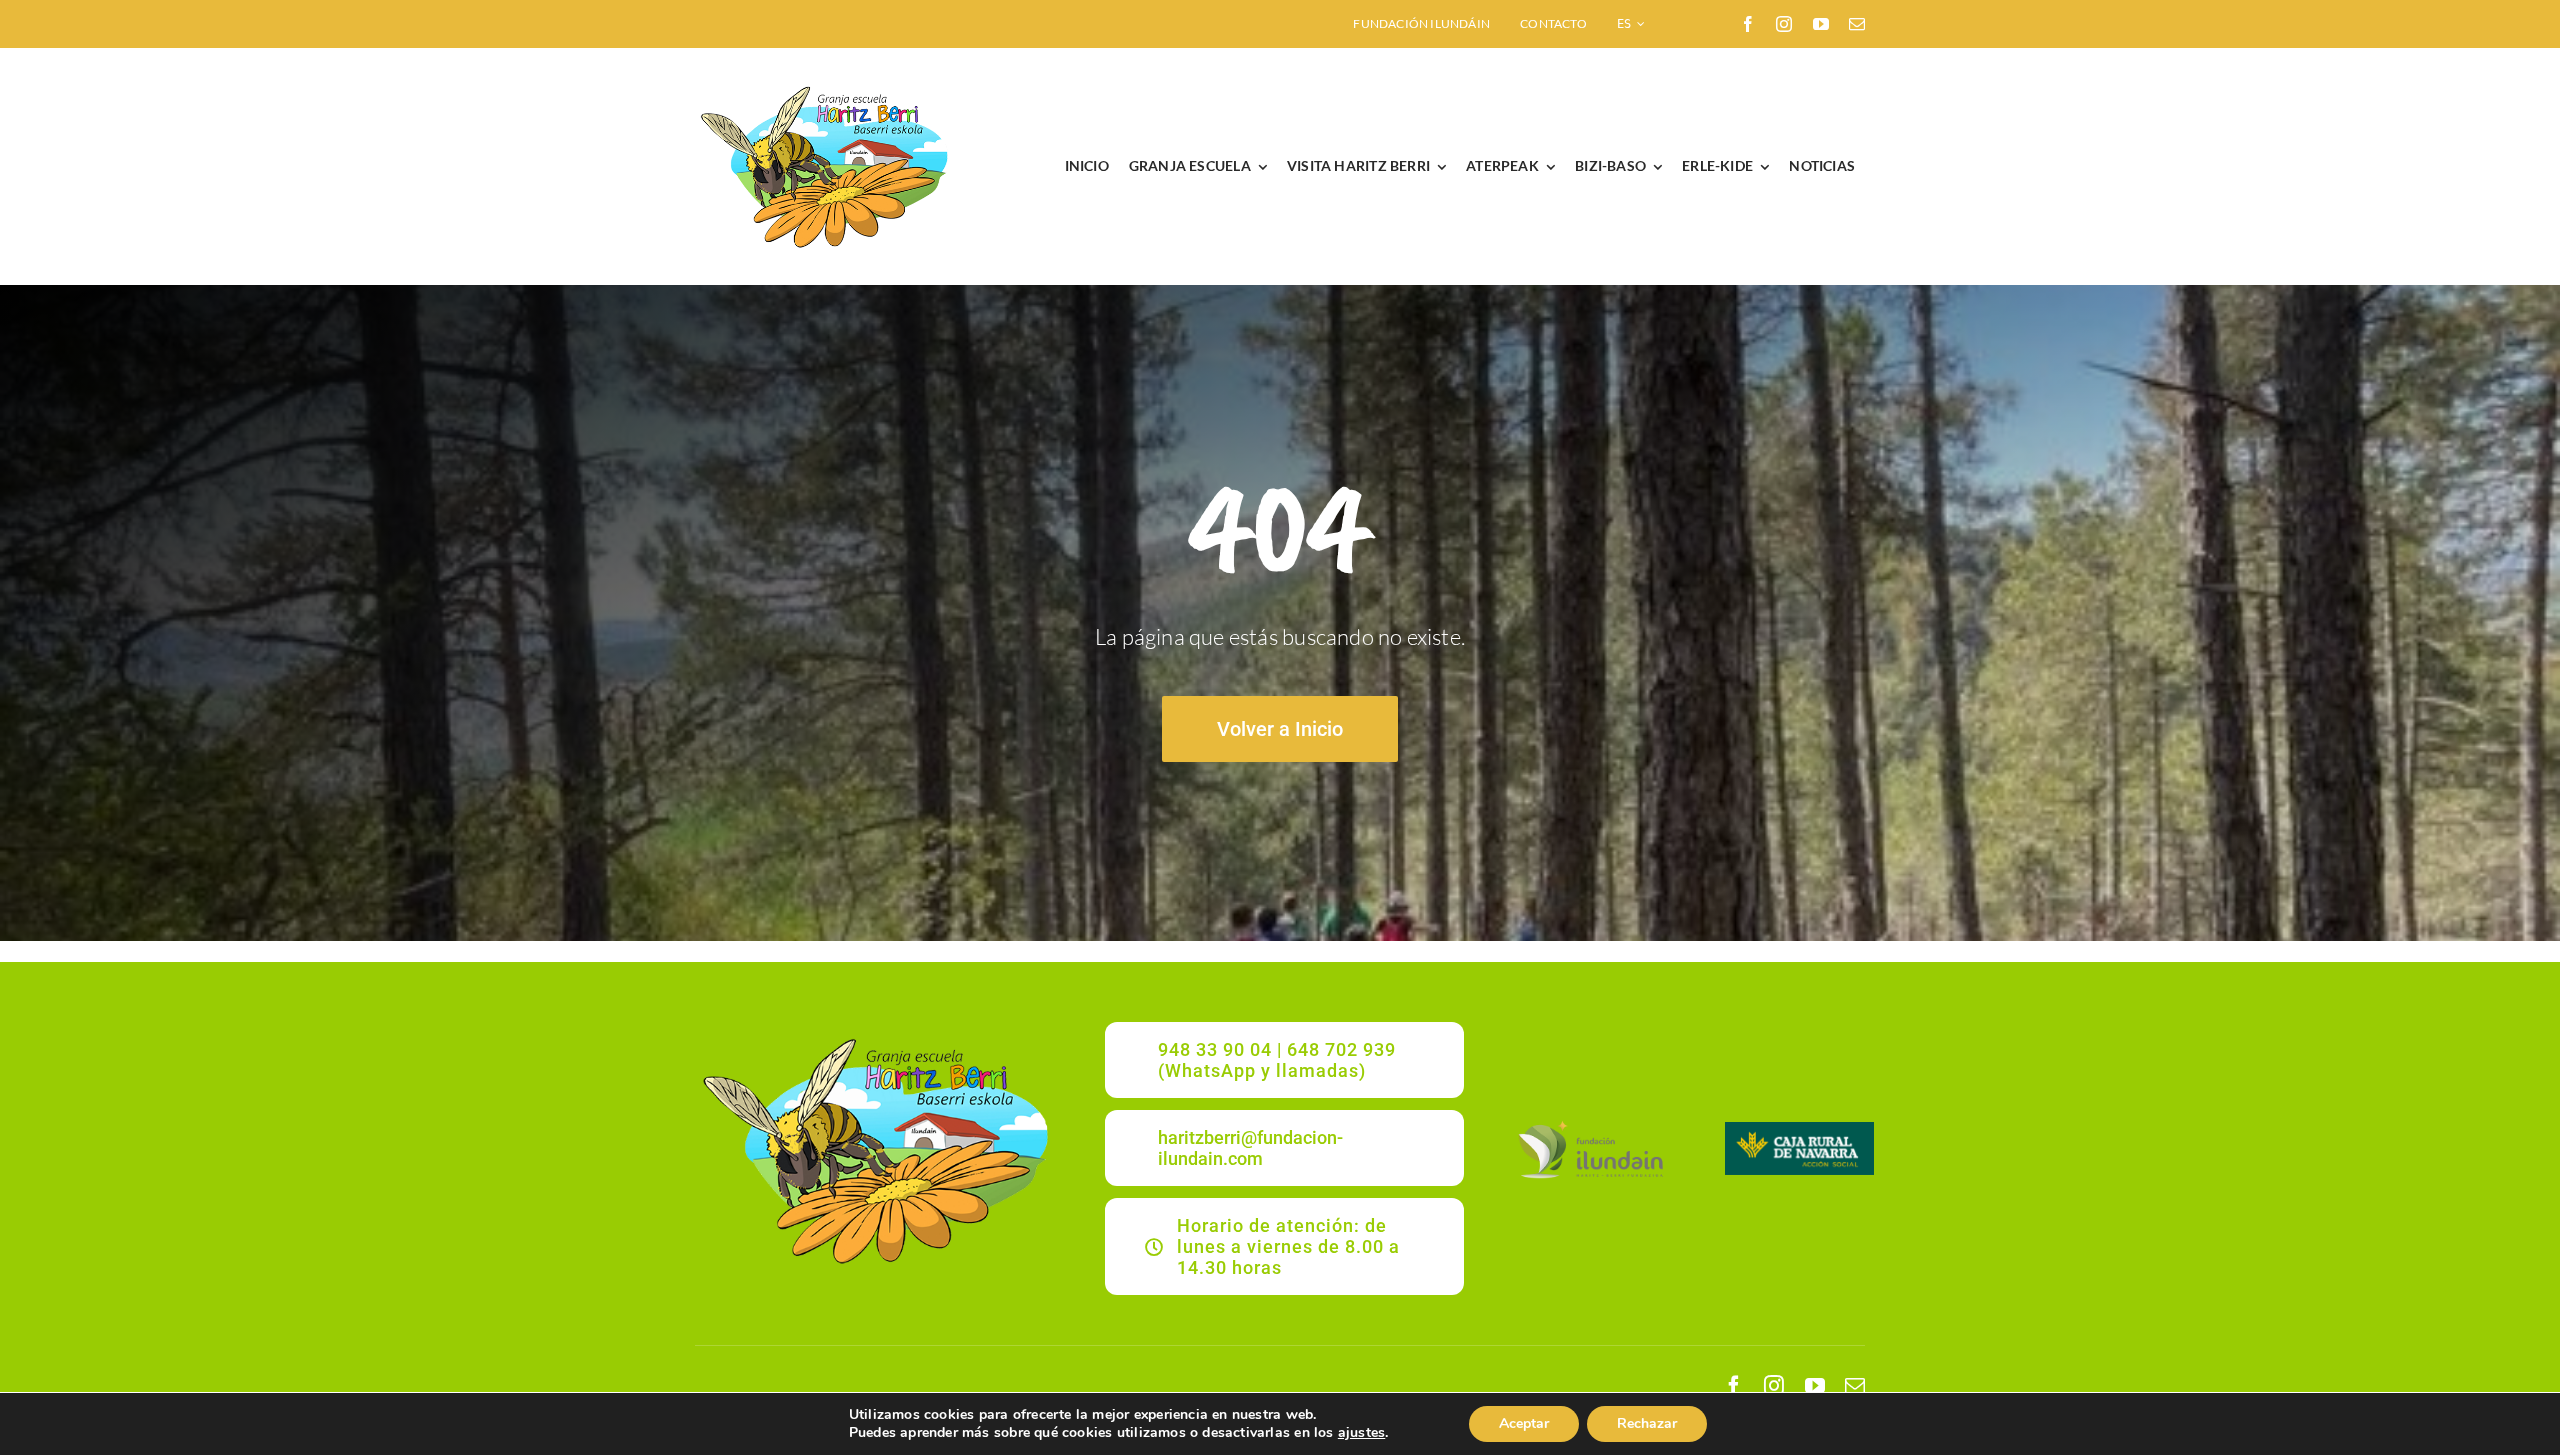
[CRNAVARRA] (1800, 1128)
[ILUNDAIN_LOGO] (1590, 1122)
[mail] (1857, 24)
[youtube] (1821, 24)
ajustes (1361, 1433)
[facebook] (1748, 24)
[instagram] (1784, 24)
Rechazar (1647, 1423)
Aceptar (1524, 1423)
